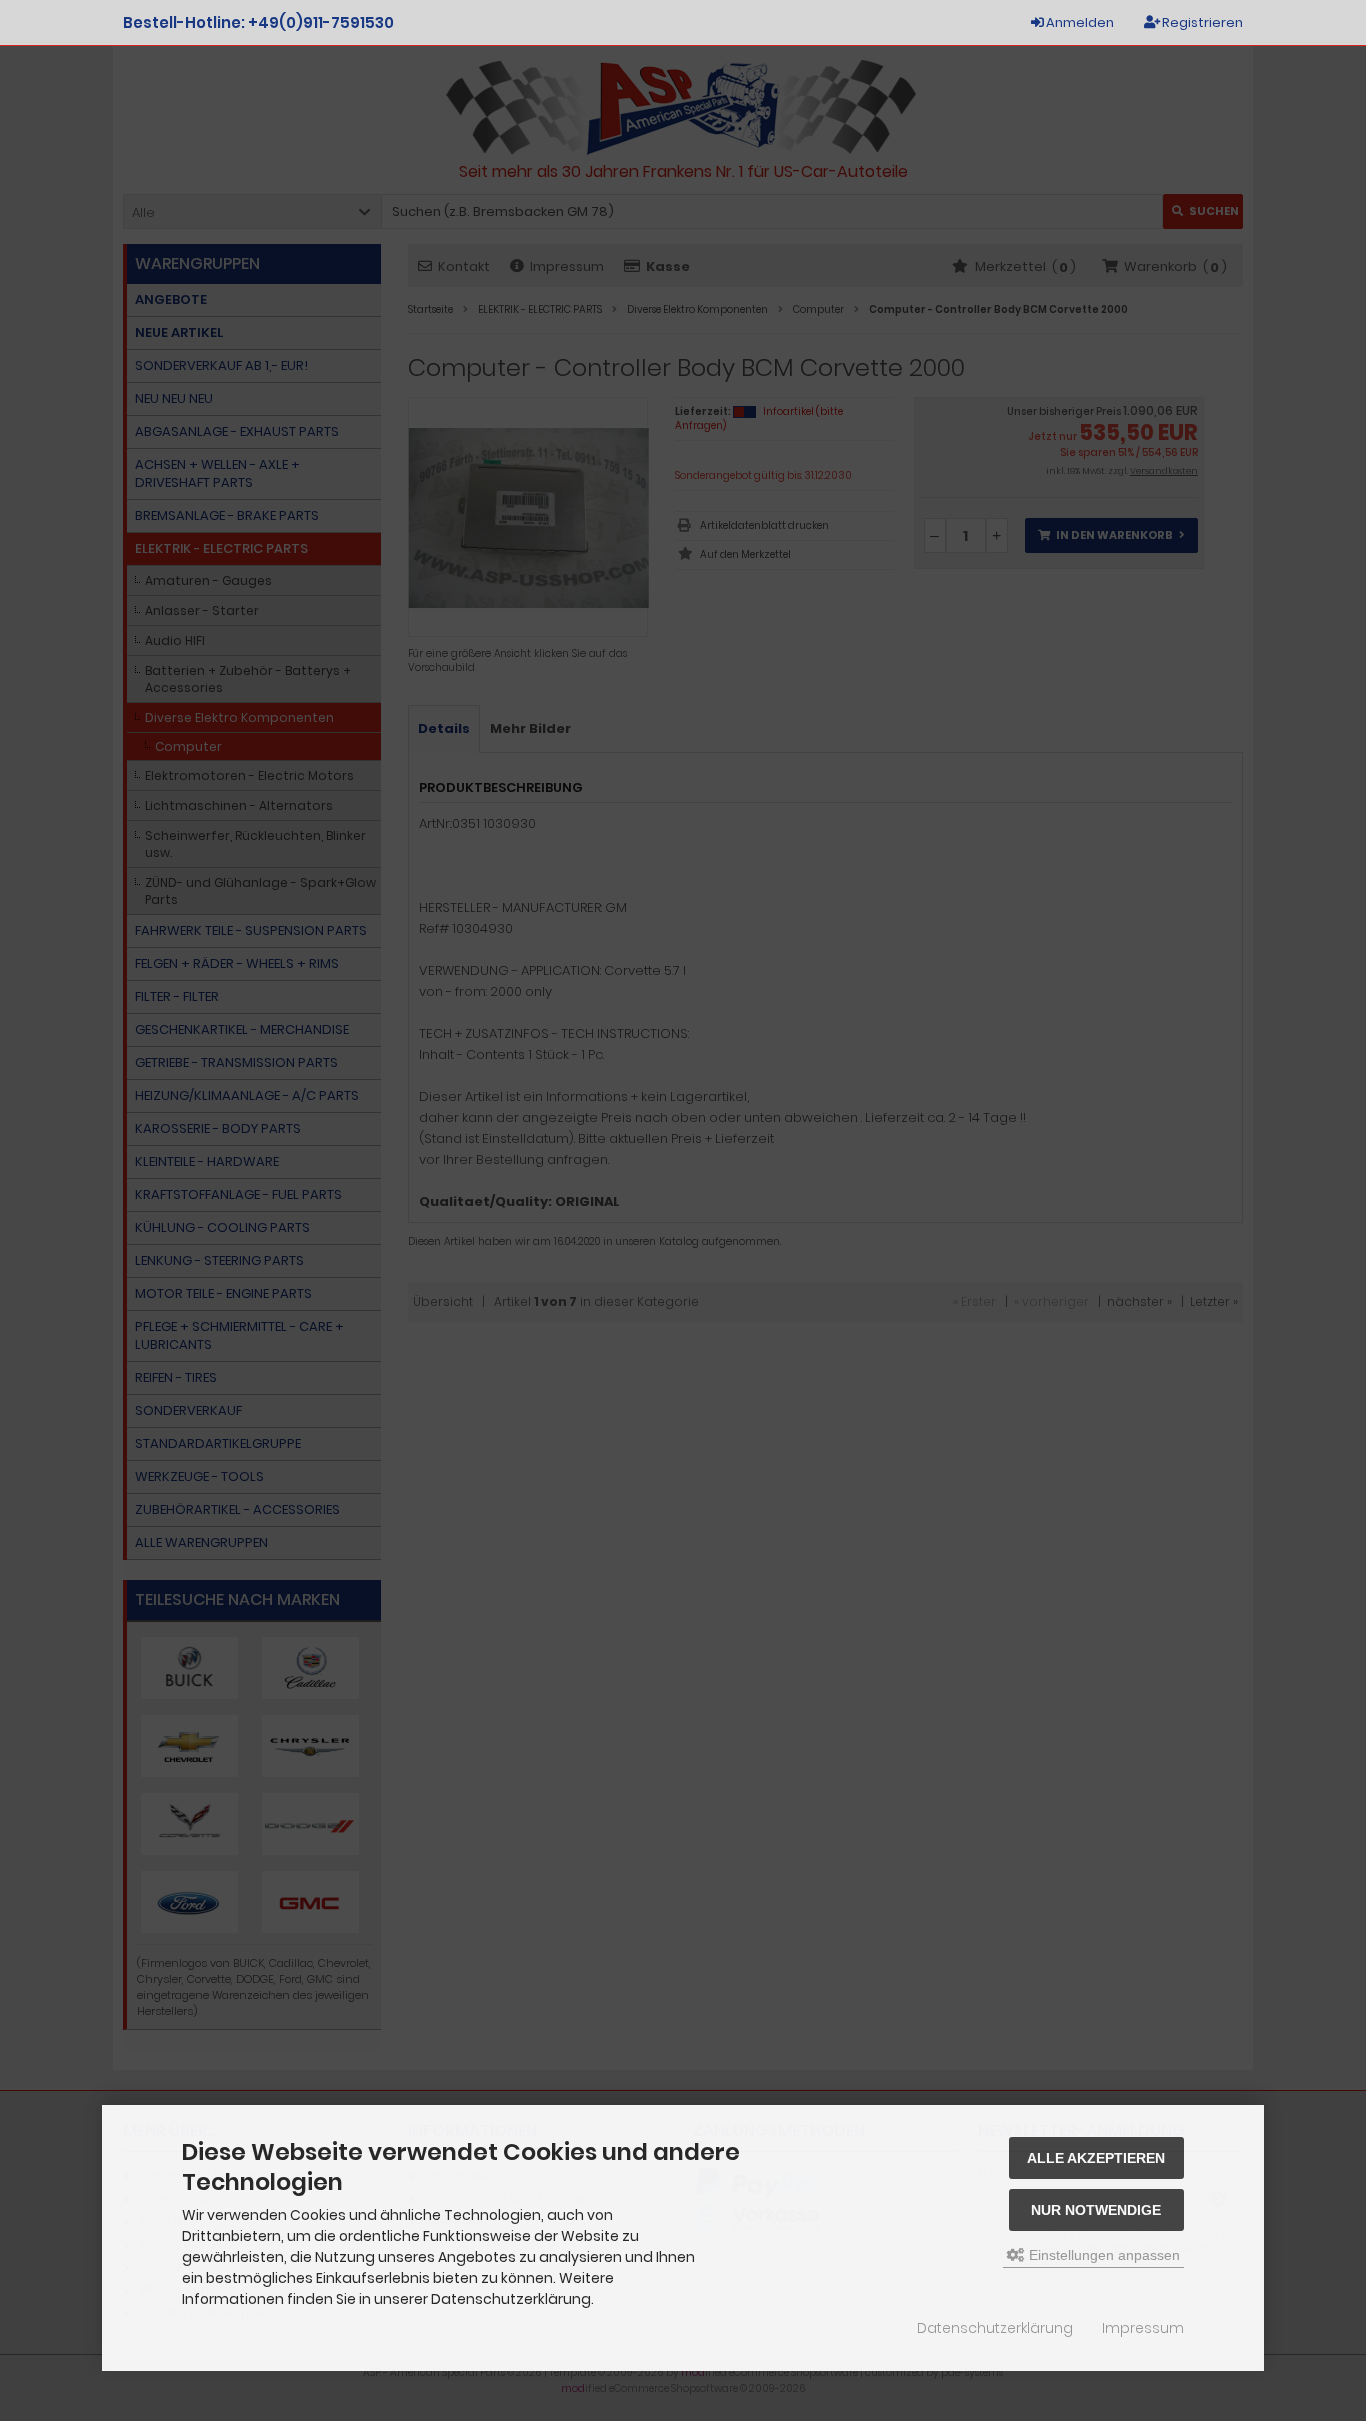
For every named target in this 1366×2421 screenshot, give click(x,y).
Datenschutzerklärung (995, 2328)
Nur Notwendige (1096, 2210)
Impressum (1143, 2328)
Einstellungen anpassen (1102, 2255)
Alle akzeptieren (1096, 2158)
